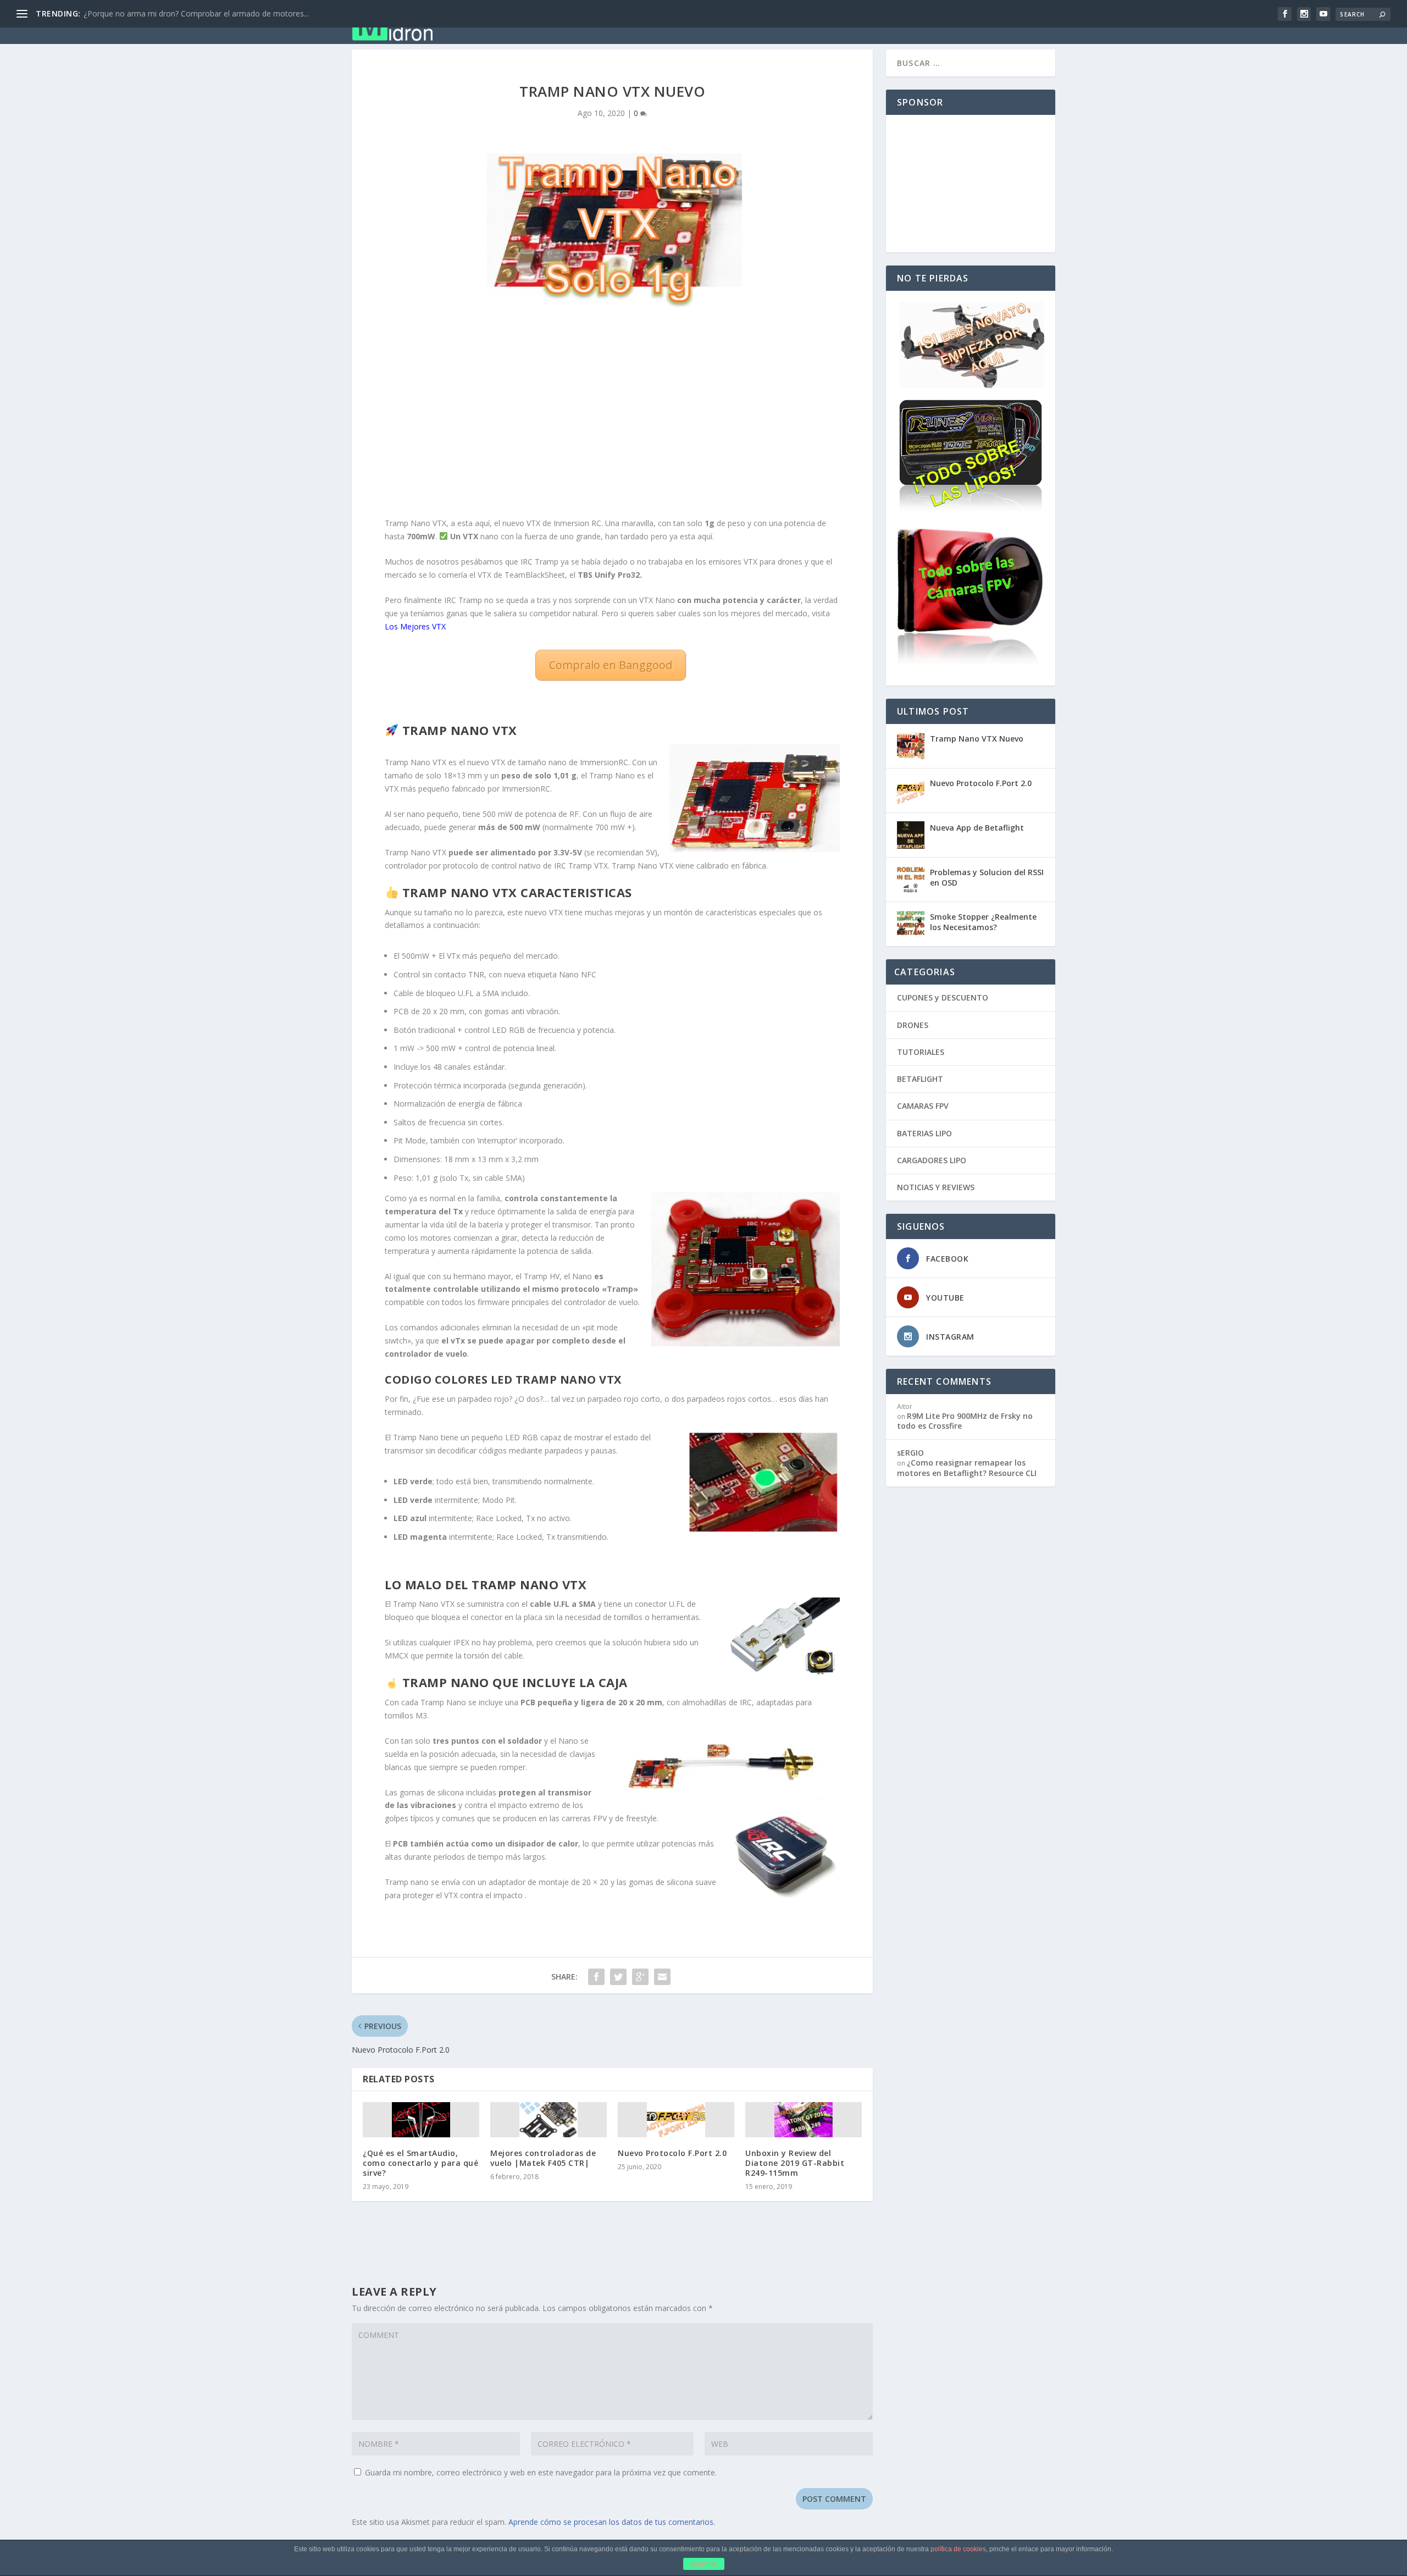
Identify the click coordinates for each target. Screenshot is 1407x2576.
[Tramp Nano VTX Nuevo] (911, 746)
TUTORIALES (921, 1052)
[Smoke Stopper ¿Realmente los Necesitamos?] (911, 924)
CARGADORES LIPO (932, 1160)
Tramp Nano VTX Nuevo (977, 739)
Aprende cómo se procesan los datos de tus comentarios (611, 2522)
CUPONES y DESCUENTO (943, 997)
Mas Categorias (876, 23)
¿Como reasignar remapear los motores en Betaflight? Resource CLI (967, 1467)
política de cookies (958, 2549)
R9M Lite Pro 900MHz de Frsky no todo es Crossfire (965, 1421)
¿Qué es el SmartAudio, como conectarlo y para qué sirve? (420, 2163)
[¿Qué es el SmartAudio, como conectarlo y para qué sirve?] (421, 2120)
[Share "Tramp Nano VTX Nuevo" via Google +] (640, 1977)
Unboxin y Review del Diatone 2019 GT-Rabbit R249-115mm (795, 2163)
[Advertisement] (612, 418)
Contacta (1023, 23)
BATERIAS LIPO (924, 1133)
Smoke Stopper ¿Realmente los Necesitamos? (983, 922)
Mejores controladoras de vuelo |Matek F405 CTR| (543, 2158)
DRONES (913, 1025)
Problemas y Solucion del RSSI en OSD (987, 877)
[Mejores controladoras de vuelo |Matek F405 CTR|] (549, 2120)
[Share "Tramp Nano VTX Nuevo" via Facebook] (596, 1977)
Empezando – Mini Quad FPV (636, 23)
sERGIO (910, 1453)
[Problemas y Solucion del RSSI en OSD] (911, 880)
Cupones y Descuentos (769, 23)
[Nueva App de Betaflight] (911, 835)
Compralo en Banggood (611, 665)
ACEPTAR (703, 2564)
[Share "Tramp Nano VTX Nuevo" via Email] (662, 1977)
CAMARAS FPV (923, 1106)
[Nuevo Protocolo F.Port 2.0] (676, 2120)
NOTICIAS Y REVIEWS (936, 1187)
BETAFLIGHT (920, 1079)
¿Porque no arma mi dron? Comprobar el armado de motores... (196, 13)
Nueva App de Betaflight (977, 828)
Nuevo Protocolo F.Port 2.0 (672, 2153)
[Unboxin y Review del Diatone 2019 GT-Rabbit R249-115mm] (804, 2120)
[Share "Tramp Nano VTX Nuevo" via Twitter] (618, 1977)
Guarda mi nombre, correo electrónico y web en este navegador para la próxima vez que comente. (541, 2472)
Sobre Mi (962, 23)
